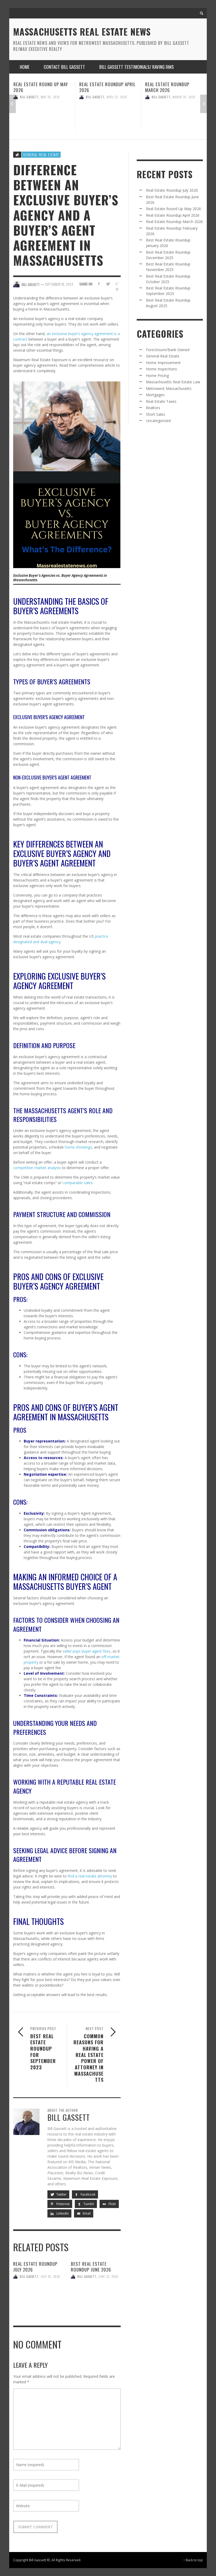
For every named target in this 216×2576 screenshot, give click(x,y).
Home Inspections (161, 369)
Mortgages (155, 395)
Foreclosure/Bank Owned (168, 350)
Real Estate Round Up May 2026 (173, 209)
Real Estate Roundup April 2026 (42, 87)
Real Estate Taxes (161, 401)
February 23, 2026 (186, 97)
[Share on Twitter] (108, 284)
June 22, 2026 (108, 2277)
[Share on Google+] (117, 284)
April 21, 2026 (51, 97)
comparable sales (77, 1183)
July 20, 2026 (50, 2277)
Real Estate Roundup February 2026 (167, 87)
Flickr (112, 2204)
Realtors (153, 408)
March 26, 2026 (118, 97)
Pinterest (63, 2204)
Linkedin (62, 2213)
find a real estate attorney (90, 1876)
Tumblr (89, 2204)
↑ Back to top (193, 2560)
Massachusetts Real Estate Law (173, 382)
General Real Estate (41, 154)
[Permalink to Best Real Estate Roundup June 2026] (96, 2297)
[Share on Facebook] (99, 284)
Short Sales (156, 414)
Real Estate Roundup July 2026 (35, 2267)
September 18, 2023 (59, 284)
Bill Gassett (29, 97)
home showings (78, 1147)
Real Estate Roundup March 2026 (101, 87)
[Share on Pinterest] (117, 290)
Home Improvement (163, 363)
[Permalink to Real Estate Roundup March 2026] (108, 117)
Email (86, 2213)
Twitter (61, 2194)
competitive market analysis (37, 1168)
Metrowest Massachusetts (169, 388)
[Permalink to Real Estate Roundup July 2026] (38, 2297)
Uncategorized (158, 421)
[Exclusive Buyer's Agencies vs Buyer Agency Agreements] (67, 474)
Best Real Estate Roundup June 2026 (91, 2267)
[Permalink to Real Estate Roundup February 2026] (174, 117)
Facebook (88, 2194)
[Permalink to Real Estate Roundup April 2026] (42, 117)
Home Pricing (157, 376)
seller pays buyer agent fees (87, 1651)
